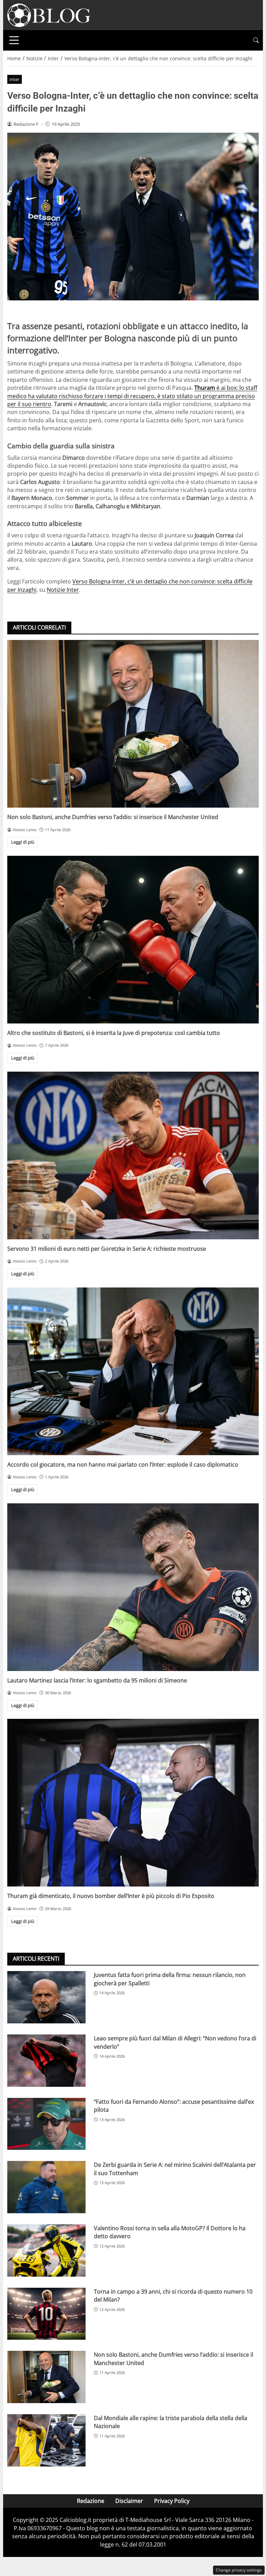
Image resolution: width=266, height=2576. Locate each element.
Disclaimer (129, 2501)
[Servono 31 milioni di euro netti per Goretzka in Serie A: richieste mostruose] (133, 1155)
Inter (14, 79)
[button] (256, 40)
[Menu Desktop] (14, 40)
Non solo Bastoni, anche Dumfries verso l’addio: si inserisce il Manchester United (113, 817)
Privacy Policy (172, 2501)
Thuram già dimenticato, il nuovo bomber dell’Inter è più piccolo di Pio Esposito (111, 1896)
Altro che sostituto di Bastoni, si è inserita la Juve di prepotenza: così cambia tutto (114, 1033)
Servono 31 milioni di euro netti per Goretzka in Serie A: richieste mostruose (107, 1249)
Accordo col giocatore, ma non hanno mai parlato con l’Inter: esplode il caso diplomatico (123, 1465)
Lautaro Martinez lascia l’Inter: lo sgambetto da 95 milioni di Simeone (97, 1680)
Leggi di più (23, 842)
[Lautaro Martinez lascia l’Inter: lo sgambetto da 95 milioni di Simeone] (133, 1587)
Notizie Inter (63, 590)
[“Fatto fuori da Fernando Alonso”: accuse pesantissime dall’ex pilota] (46, 2124)
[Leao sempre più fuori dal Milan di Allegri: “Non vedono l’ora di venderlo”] (46, 2061)
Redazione (91, 2501)
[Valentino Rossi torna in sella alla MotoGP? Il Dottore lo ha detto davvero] (46, 2250)
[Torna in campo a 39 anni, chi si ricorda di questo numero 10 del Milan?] (46, 2314)
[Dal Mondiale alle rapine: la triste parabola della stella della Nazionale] (46, 2440)
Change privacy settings (239, 2570)
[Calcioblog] (49, 15)
